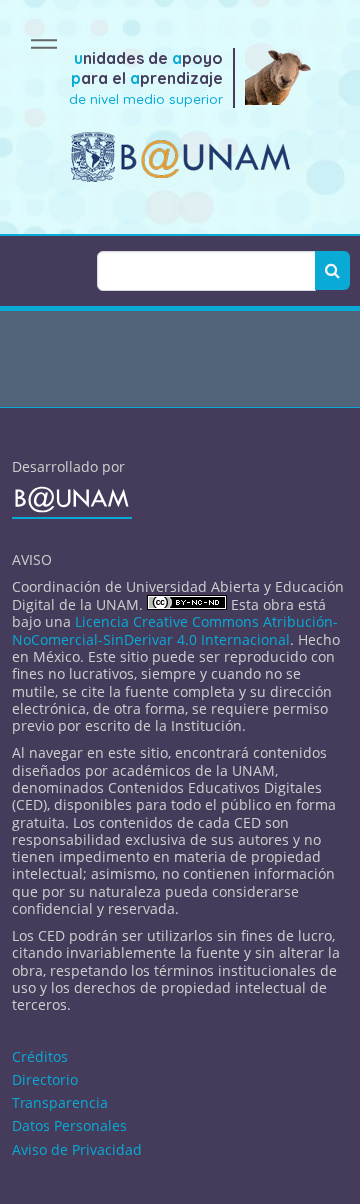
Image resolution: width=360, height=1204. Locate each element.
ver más (180, 379)
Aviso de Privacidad (77, 1149)
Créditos (40, 1056)
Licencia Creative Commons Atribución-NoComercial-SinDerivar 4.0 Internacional (175, 630)
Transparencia (60, 1102)
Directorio (45, 1079)
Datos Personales (69, 1125)
